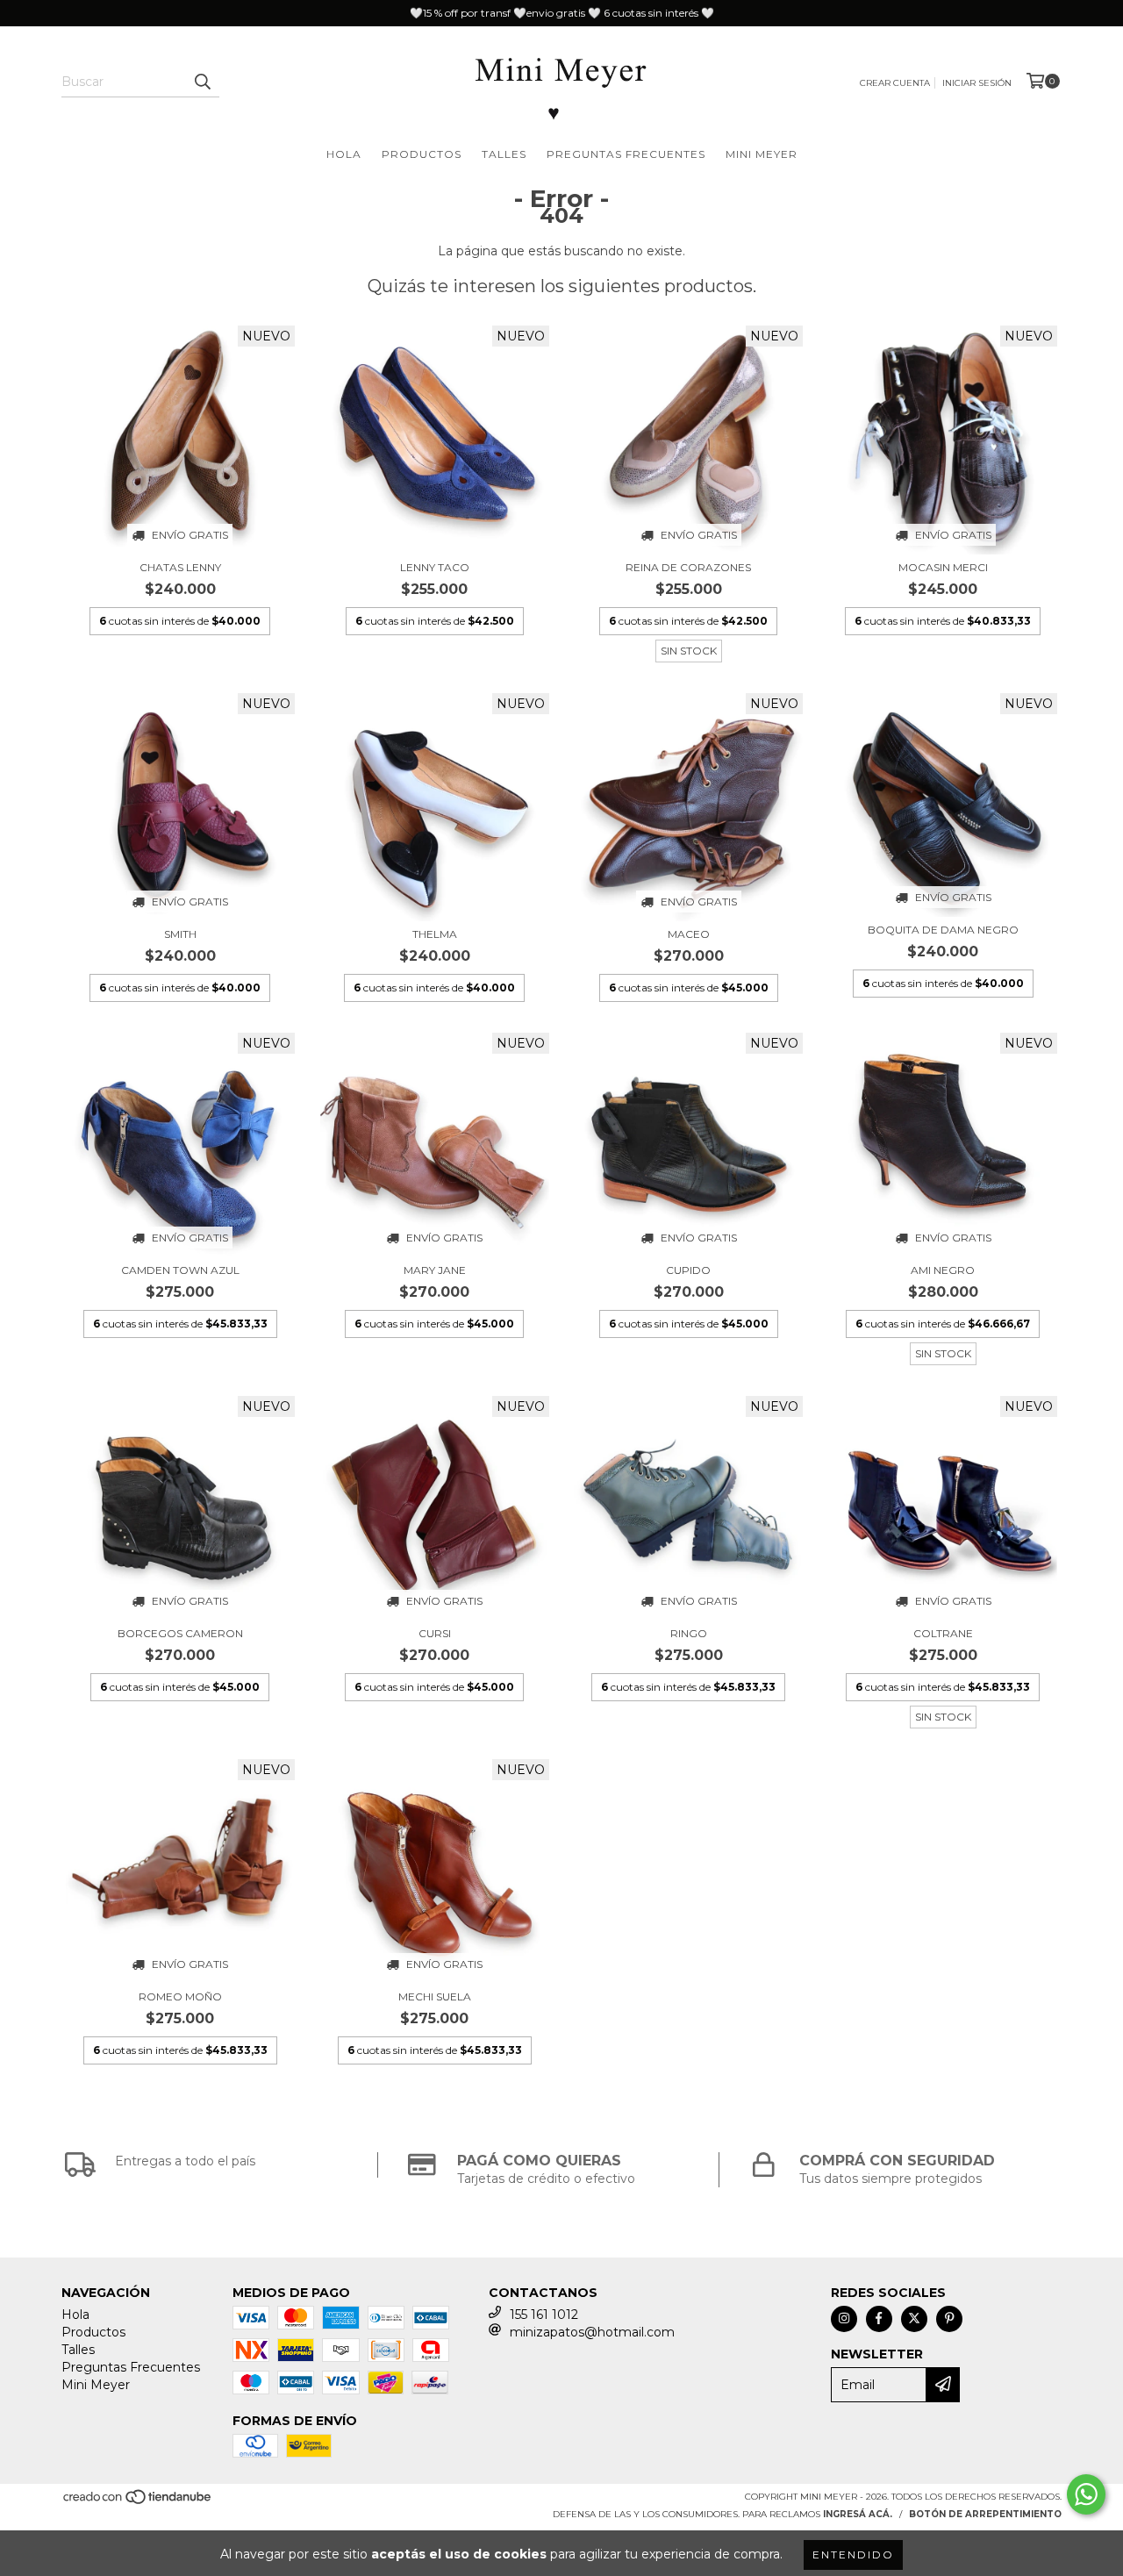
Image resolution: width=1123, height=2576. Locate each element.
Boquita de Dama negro (943, 930)
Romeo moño (180, 1996)
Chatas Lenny (180, 567)
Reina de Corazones (688, 567)
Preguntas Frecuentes (626, 154)
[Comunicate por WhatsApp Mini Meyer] (1086, 2494)
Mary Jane (435, 1270)
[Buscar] (202, 82)
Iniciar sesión (977, 83)
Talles (504, 154)
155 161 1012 (544, 2315)
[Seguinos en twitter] (914, 2319)
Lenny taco (435, 567)
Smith (180, 934)
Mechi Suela (435, 1996)
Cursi (435, 1633)
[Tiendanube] (138, 2502)
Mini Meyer (762, 154)
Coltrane (943, 1633)
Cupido (688, 1270)
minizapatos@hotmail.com (592, 2332)
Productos (422, 154)
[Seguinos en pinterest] (949, 2319)
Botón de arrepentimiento (985, 2514)
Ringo (689, 1633)
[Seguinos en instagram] (844, 2319)
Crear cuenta (895, 83)
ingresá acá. (858, 2514)
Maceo (689, 934)
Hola (344, 154)
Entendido (853, 2555)
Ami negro (943, 1270)
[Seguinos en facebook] (879, 2319)
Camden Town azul (180, 1270)
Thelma (435, 934)
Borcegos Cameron (180, 1633)
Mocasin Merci (943, 567)
